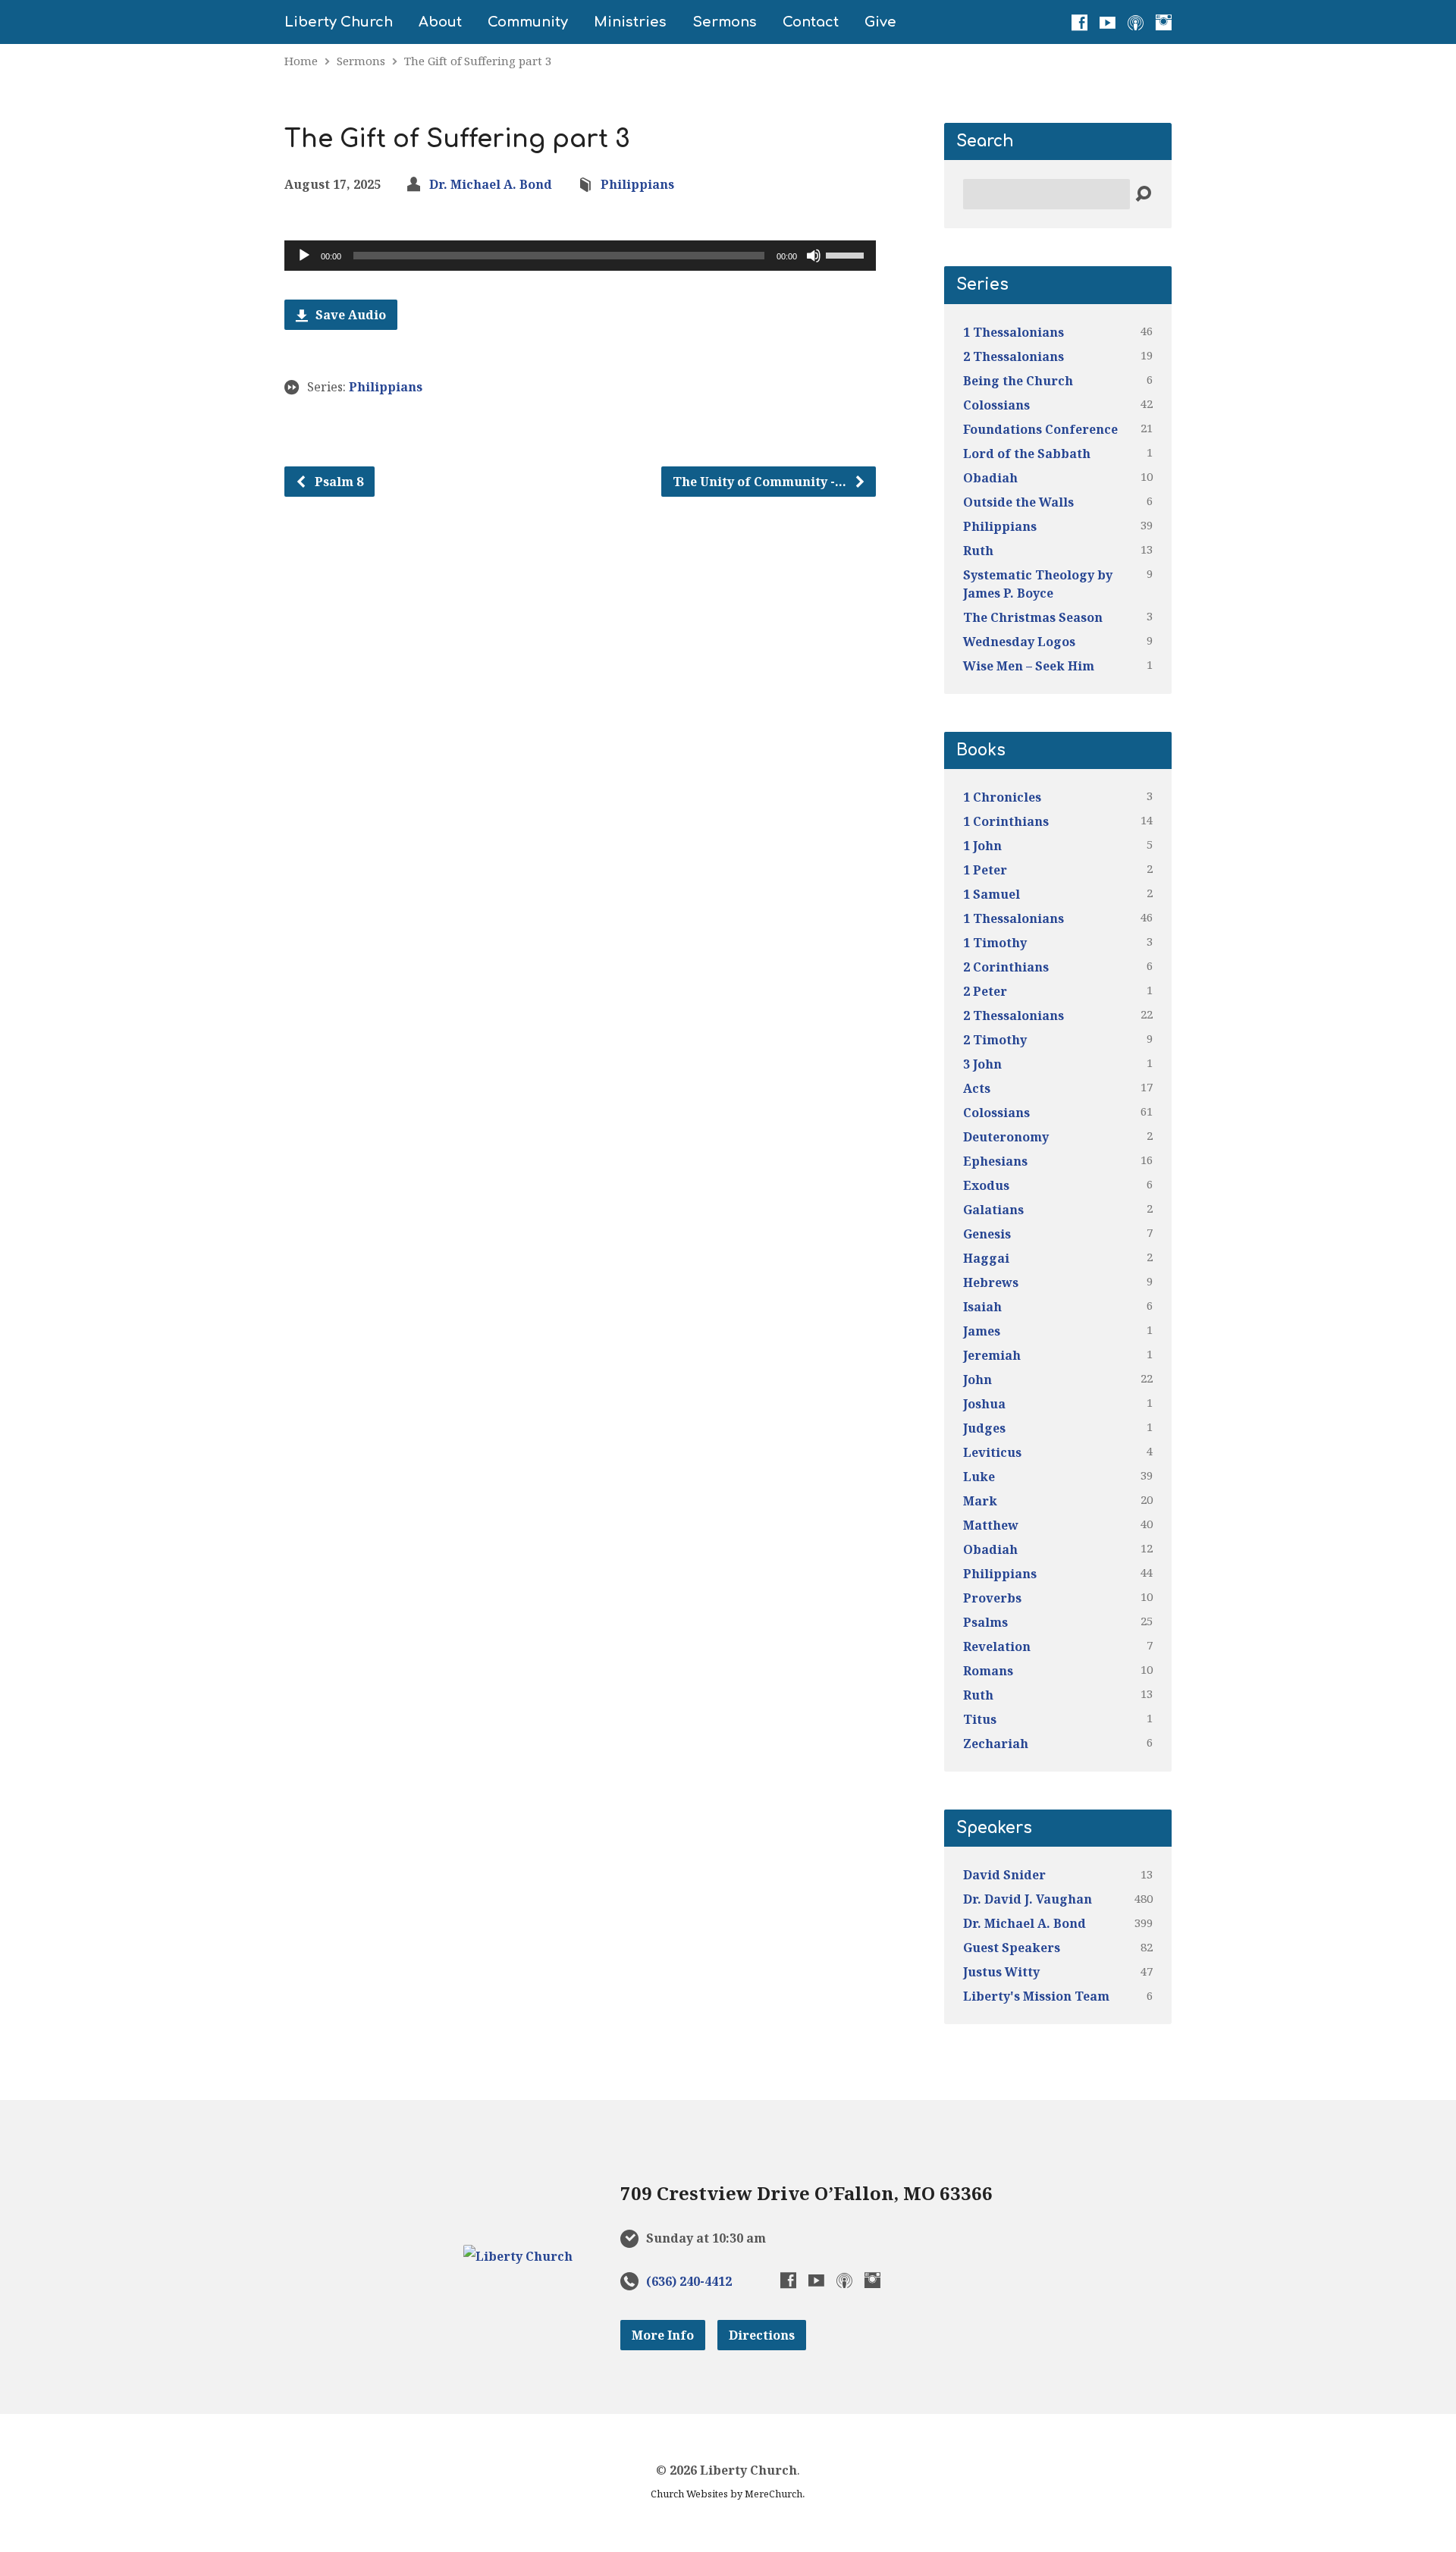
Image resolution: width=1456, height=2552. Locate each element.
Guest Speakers (1012, 1948)
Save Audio (349, 315)
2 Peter (985, 991)
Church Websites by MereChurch (726, 2494)
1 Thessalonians (1014, 332)
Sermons (725, 22)
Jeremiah (992, 1355)
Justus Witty (1001, 1972)
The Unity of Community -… (761, 482)
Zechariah (996, 1744)
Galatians (993, 1210)
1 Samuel (992, 894)
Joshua (984, 1404)
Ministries (630, 22)
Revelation (997, 1646)
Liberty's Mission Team (1036, 1996)
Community (528, 22)
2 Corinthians (1006, 967)
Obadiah (990, 478)
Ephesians (995, 1161)
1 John (982, 846)
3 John (982, 1064)
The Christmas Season (1033, 617)
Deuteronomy (1006, 1137)
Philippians (637, 184)
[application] (580, 256)
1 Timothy (995, 943)
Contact (811, 22)
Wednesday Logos (1019, 642)
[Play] (304, 256)
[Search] (1143, 195)
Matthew (991, 1525)
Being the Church (1018, 381)
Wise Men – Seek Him (1029, 666)
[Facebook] (1079, 22)
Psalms (985, 1622)
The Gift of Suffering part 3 (478, 61)
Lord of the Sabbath (1027, 454)
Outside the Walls (1018, 502)
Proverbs (992, 1598)
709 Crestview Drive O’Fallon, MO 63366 (806, 2193)
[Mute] (814, 256)
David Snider (1004, 1875)
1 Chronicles (1002, 797)
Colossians (996, 405)
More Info (663, 2335)
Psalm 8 (337, 482)
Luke (979, 1477)
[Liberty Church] (518, 2256)
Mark (980, 1501)
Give (880, 22)
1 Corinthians (1006, 821)
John (977, 1380)
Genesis (987, 1234)
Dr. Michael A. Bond (491, 184)
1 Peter (985, 870)
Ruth (978, 551)
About (440, 22)
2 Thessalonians (1014, 356)
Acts (977, 1088)
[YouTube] (1108, 22)
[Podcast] (1136, 22)
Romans (988, 1671)
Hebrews (991, 1282)
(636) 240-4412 (689, 2281)
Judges (984, 1428)
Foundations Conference (1040, 429)
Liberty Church (339, 22)
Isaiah (982, 1307)
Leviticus (992, 1452)
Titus (980, 1719)
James (982, 1331)
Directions (762, 2335)
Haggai (986, 1258)
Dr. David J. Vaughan (1028, 1899)
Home (301, 61)
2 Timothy (995, 1040)
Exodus (986, 1185)
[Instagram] (1164, 22)
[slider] (847, 254)
